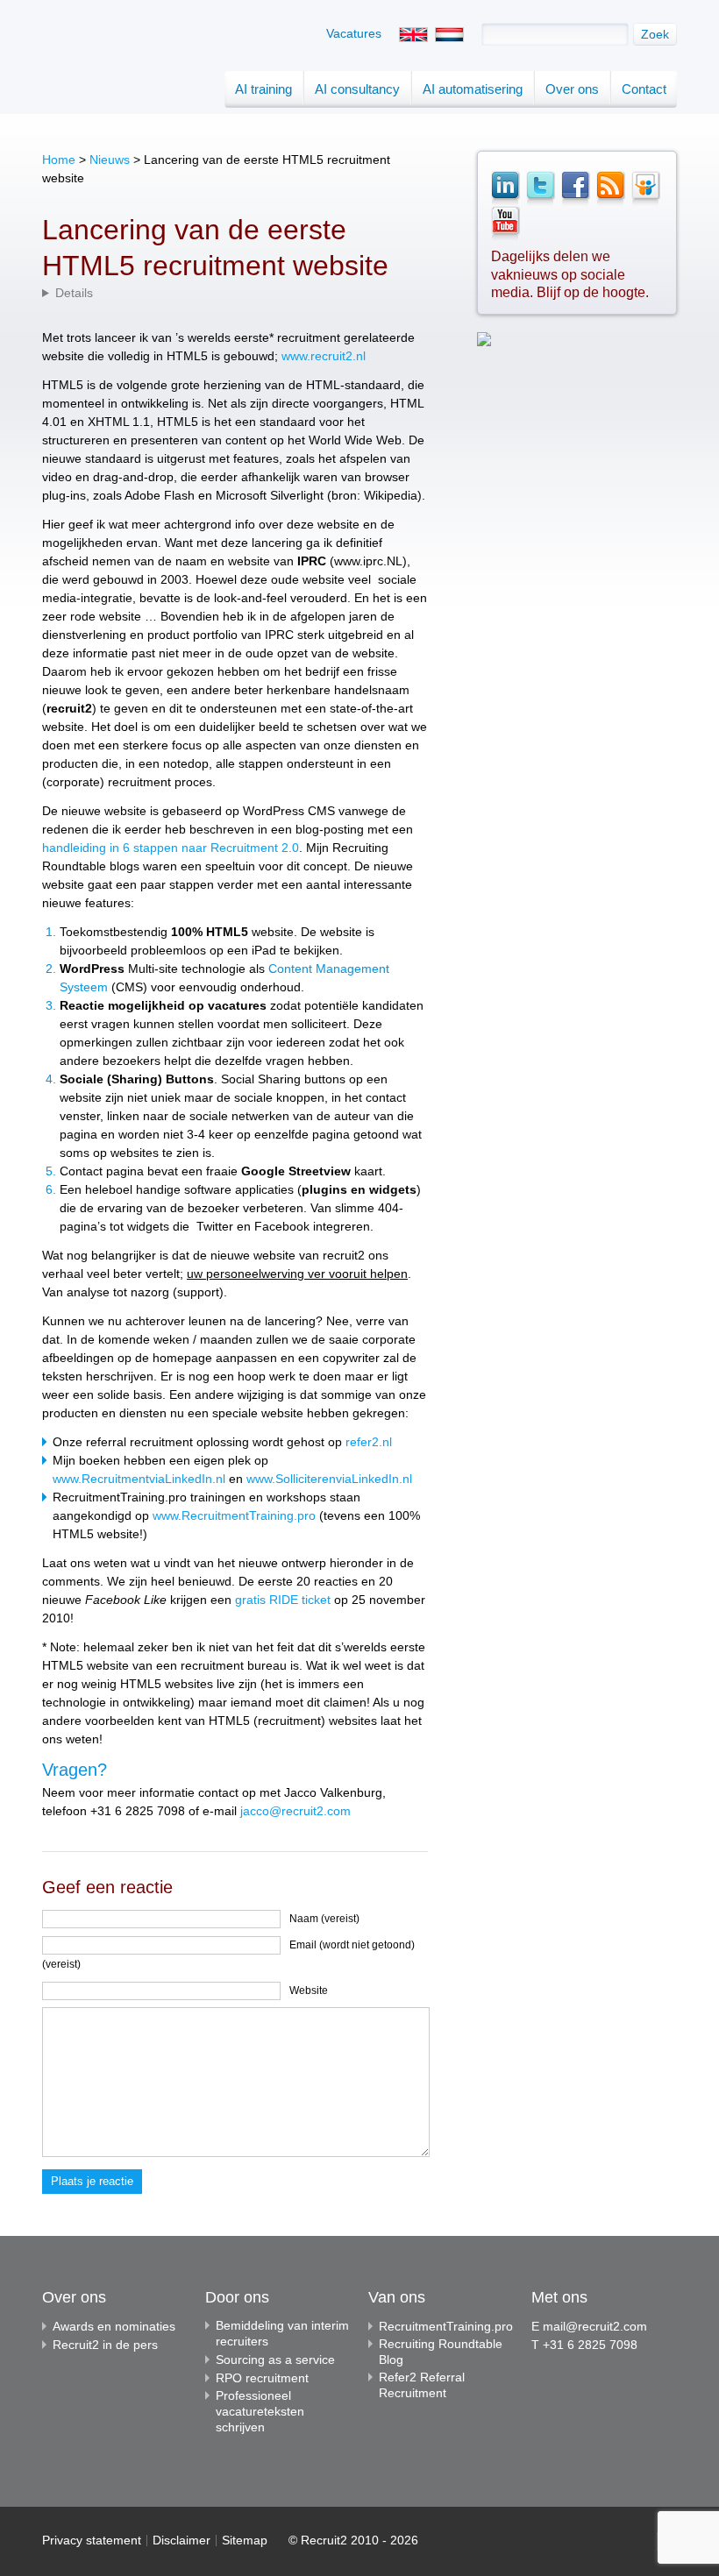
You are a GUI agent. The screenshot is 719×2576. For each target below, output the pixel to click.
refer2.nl (369, 1442)
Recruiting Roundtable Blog (441, 2352)
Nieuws (110, 160)
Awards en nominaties (114, 2326)
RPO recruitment (262, 2378)
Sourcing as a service (275, 2360)
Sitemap (245, 2540)
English (413, 35)
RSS (610, 188)
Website (309, 1991)
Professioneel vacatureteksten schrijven (260, 2411)
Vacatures (354, 33)
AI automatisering (473, 89)
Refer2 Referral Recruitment (422, 2385)
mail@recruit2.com (595, 2326)
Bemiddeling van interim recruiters (282, 2333)
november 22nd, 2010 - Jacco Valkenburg (235, 293)
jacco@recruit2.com (295, 1811)
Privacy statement (92, 2540)
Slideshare (645, 188)
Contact (644, 89)
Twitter (540, 188)
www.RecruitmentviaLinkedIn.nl (139, 1479)
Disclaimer (182, 2540)
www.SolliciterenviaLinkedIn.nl (329, 1479)
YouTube (505, 224)
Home (59, 160)
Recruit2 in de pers (105, 2345)
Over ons (572, 89)
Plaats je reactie (92, 2181)
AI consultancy (357, 89)
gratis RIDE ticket (285, 1600)
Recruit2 (101, 85)
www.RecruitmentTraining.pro (234, 1515)
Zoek (655, 34)
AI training (263, 89)
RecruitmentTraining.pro (446, 2326)
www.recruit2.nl (324, 356)
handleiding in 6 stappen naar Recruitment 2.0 (171, 848)
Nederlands (449, 35)
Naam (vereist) (324, 1919)
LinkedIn (505, 188)
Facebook (575, 188)
